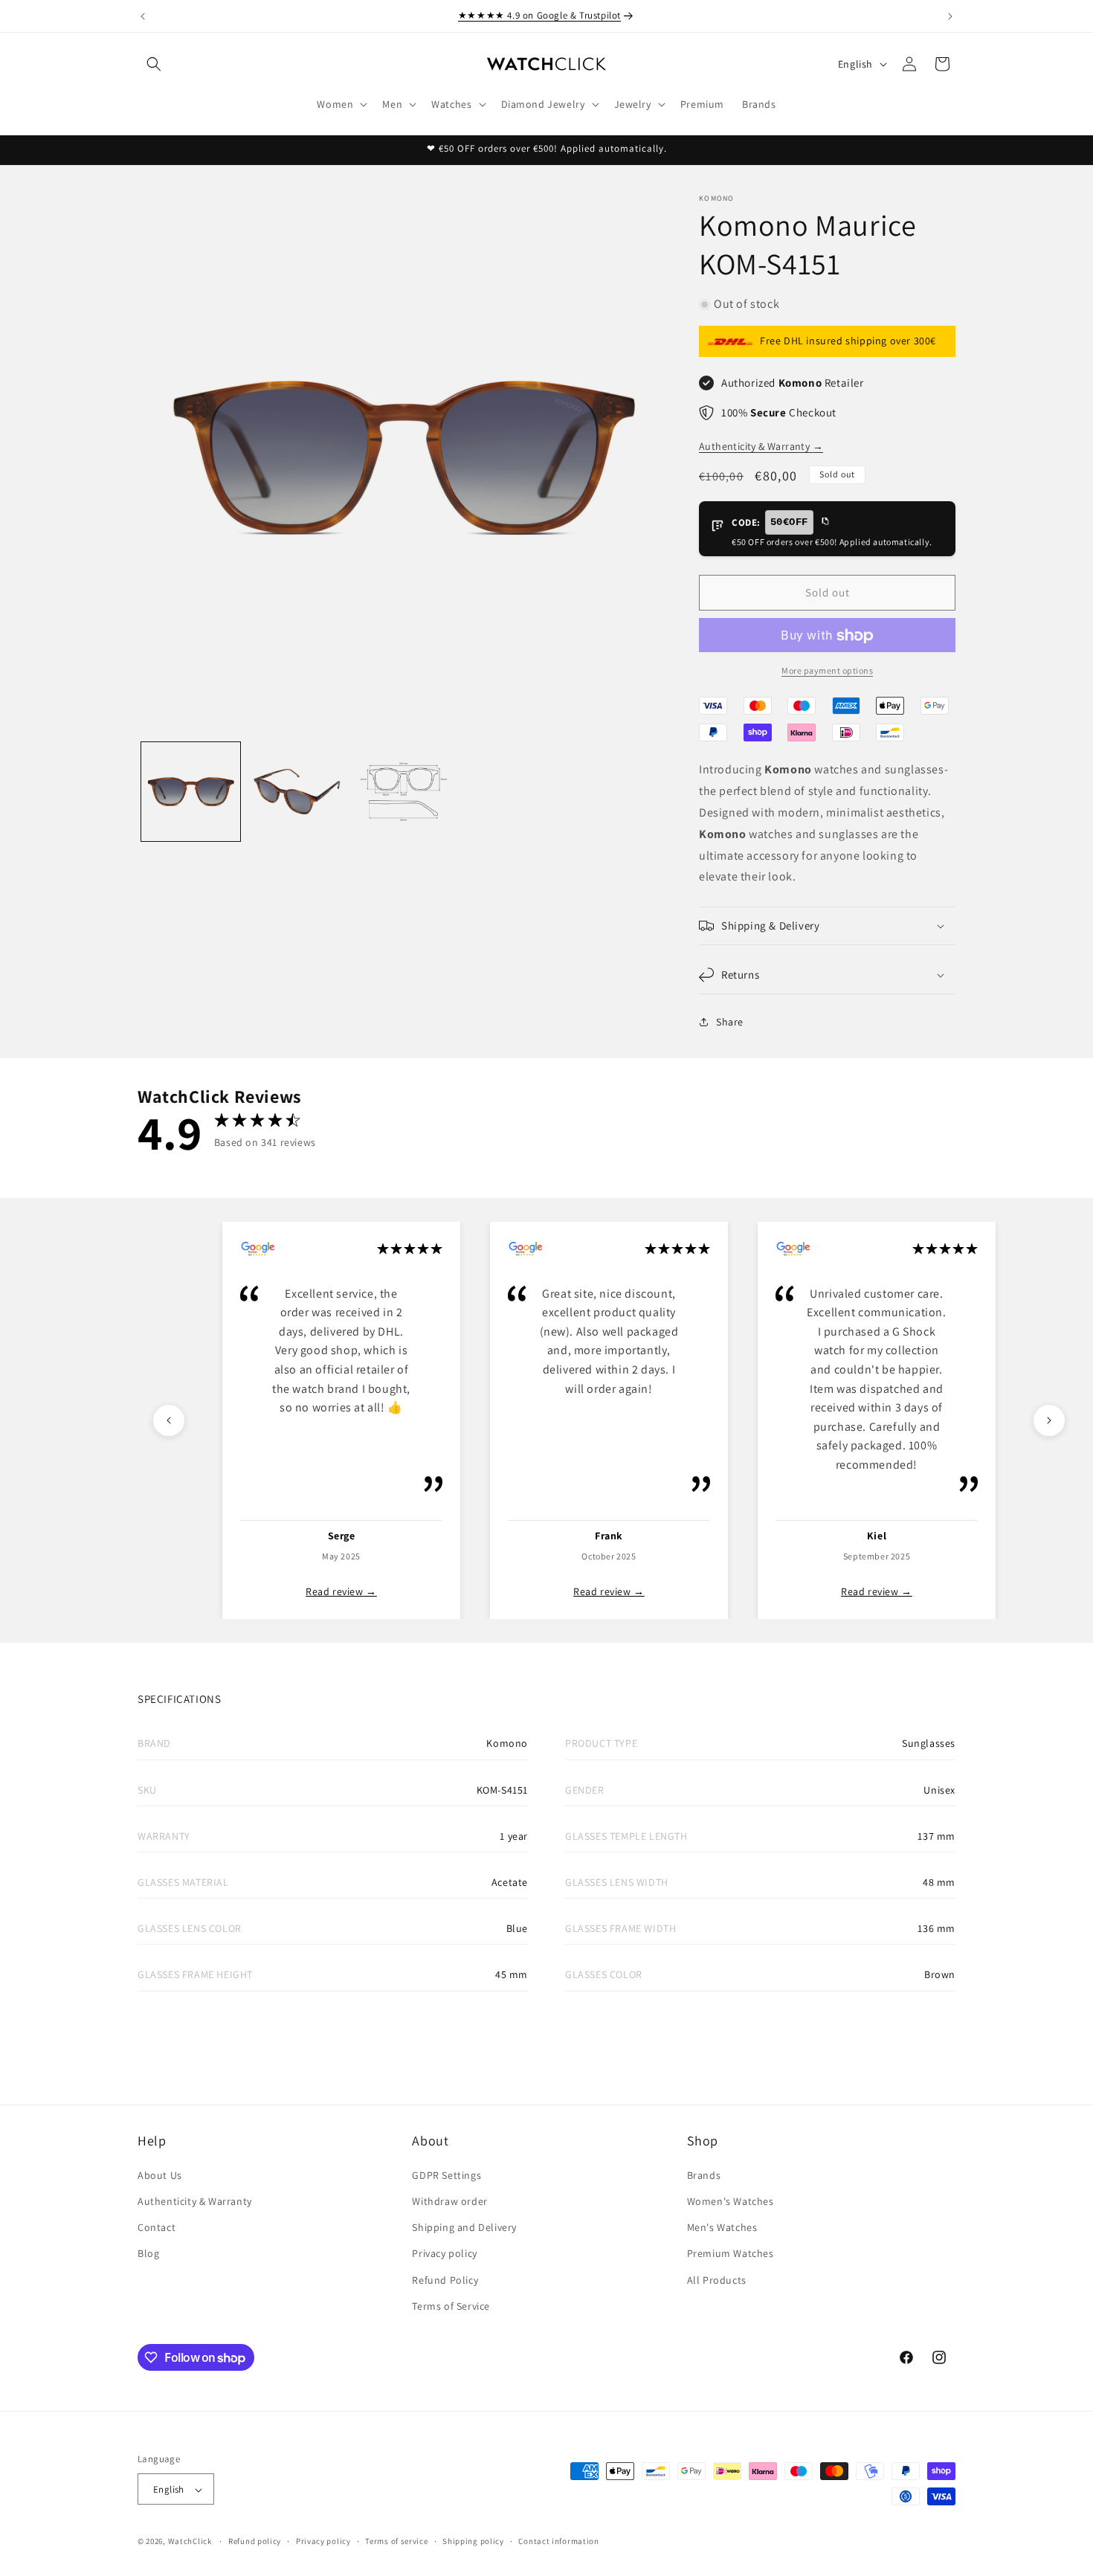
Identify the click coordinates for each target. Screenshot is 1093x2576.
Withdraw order (449, 2200)
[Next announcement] (950, 16)
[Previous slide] (169, 1420)
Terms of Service (451, 2305)
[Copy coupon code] (825, 522)
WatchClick (190, 2542)
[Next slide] (1049, 1420)
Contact (157, 2226)
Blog (148, 2253)
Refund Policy (445, 2279)
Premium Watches (731, 2253)
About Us (160, 2174)
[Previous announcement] (143, 16)
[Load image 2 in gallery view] (297, 792)
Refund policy (255, 2541)
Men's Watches (722, 2226)
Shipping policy (473, 2541)
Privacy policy (444, 2253)
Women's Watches (731, 2200)
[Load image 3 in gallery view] (403, 792)
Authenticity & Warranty (761, 446)
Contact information (558, 2541)
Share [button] (730, 1022)
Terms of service (396, 2541)
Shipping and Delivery (464, 2226)
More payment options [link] (827, 671)
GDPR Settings (446, 2174)
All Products (717, 2279)
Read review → (341, 1591)
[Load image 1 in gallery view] (191, 792)
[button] (154, 64)
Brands (704, 2174)
